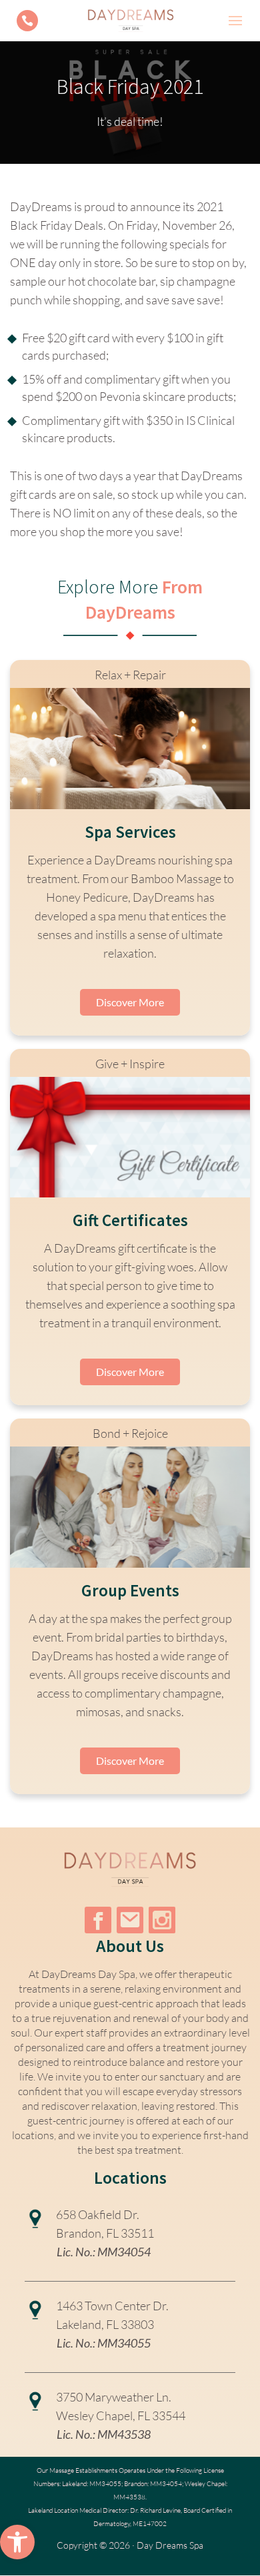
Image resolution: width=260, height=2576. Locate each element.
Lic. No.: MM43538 (104, 2434)
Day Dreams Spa (170, 2545)
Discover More (130, 1002)
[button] (17, 2542)
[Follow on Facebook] (98, 1920)
